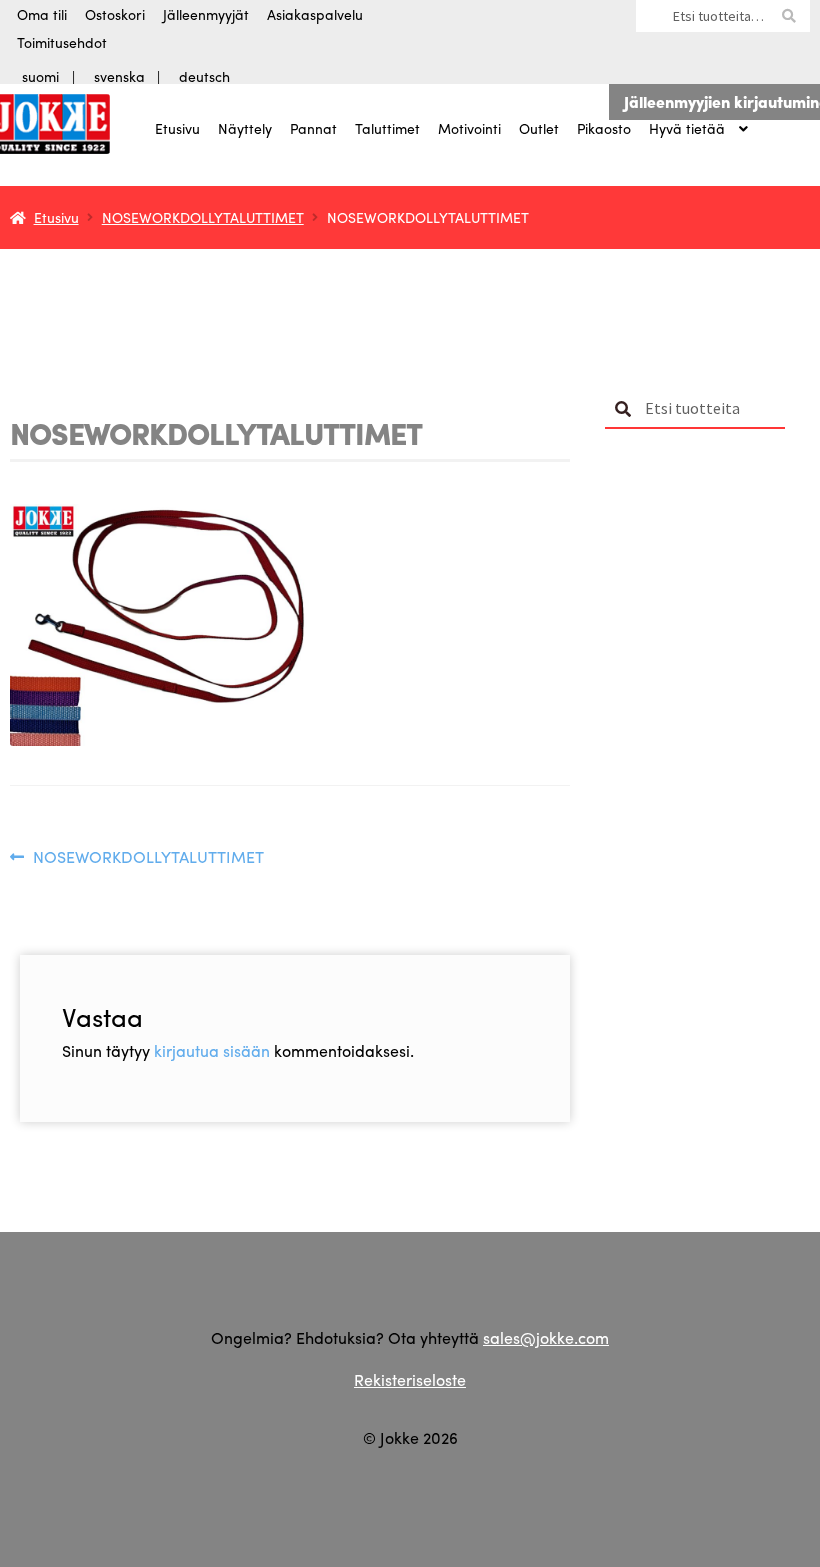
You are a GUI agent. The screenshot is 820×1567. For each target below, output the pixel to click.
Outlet (539, 128)
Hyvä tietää (687, 128)
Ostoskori (115, 14)
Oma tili (42, 14)
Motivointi (469, 128)
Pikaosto (604, 128)
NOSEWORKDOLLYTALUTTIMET (203, 217)
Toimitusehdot (62, 42)
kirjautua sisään (212, 1050)
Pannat (313, 128)
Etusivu (177, 128)
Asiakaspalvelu (315, 14)
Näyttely (245, 128)
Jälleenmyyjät (206, 14)
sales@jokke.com (546, 1337)
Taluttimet (387, 128)
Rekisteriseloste (410, 1379)
